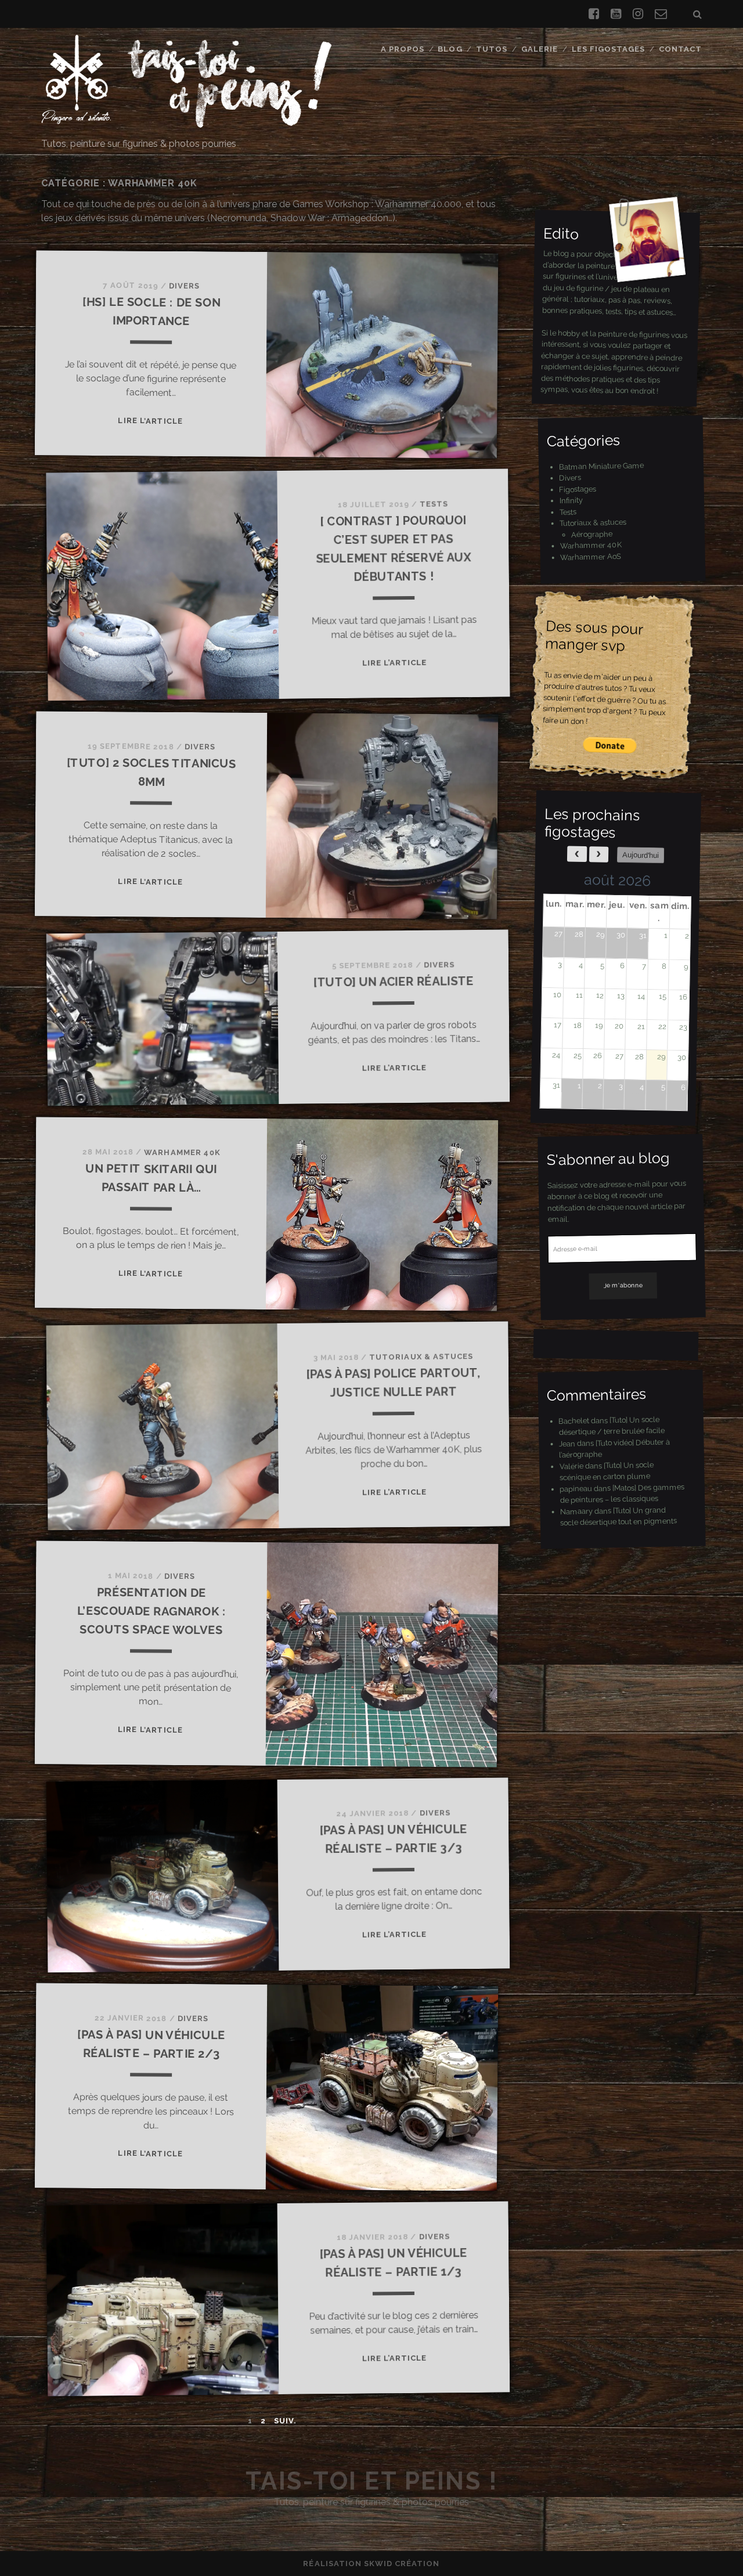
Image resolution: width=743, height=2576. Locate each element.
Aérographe (592, 533)
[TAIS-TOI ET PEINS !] (186, 122)
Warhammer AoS (591, 556)
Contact (680, 49)
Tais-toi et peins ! (372, 2481)
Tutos (492, 49)
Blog (450, 49)
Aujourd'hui (641, 855)
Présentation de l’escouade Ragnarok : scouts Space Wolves (152, 1611)
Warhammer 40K (182, 1152)
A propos (403, 49)
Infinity (571, 500)
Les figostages (609, 49)
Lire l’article (151, 421)
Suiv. (285, 2421)
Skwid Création (402, 2564)
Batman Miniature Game (601, 466)
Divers (184, 286)
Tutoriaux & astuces (421, 1357)
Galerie (540, 49)
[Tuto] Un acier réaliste (394, 982)
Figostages (578, 489)
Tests (434, 504)
